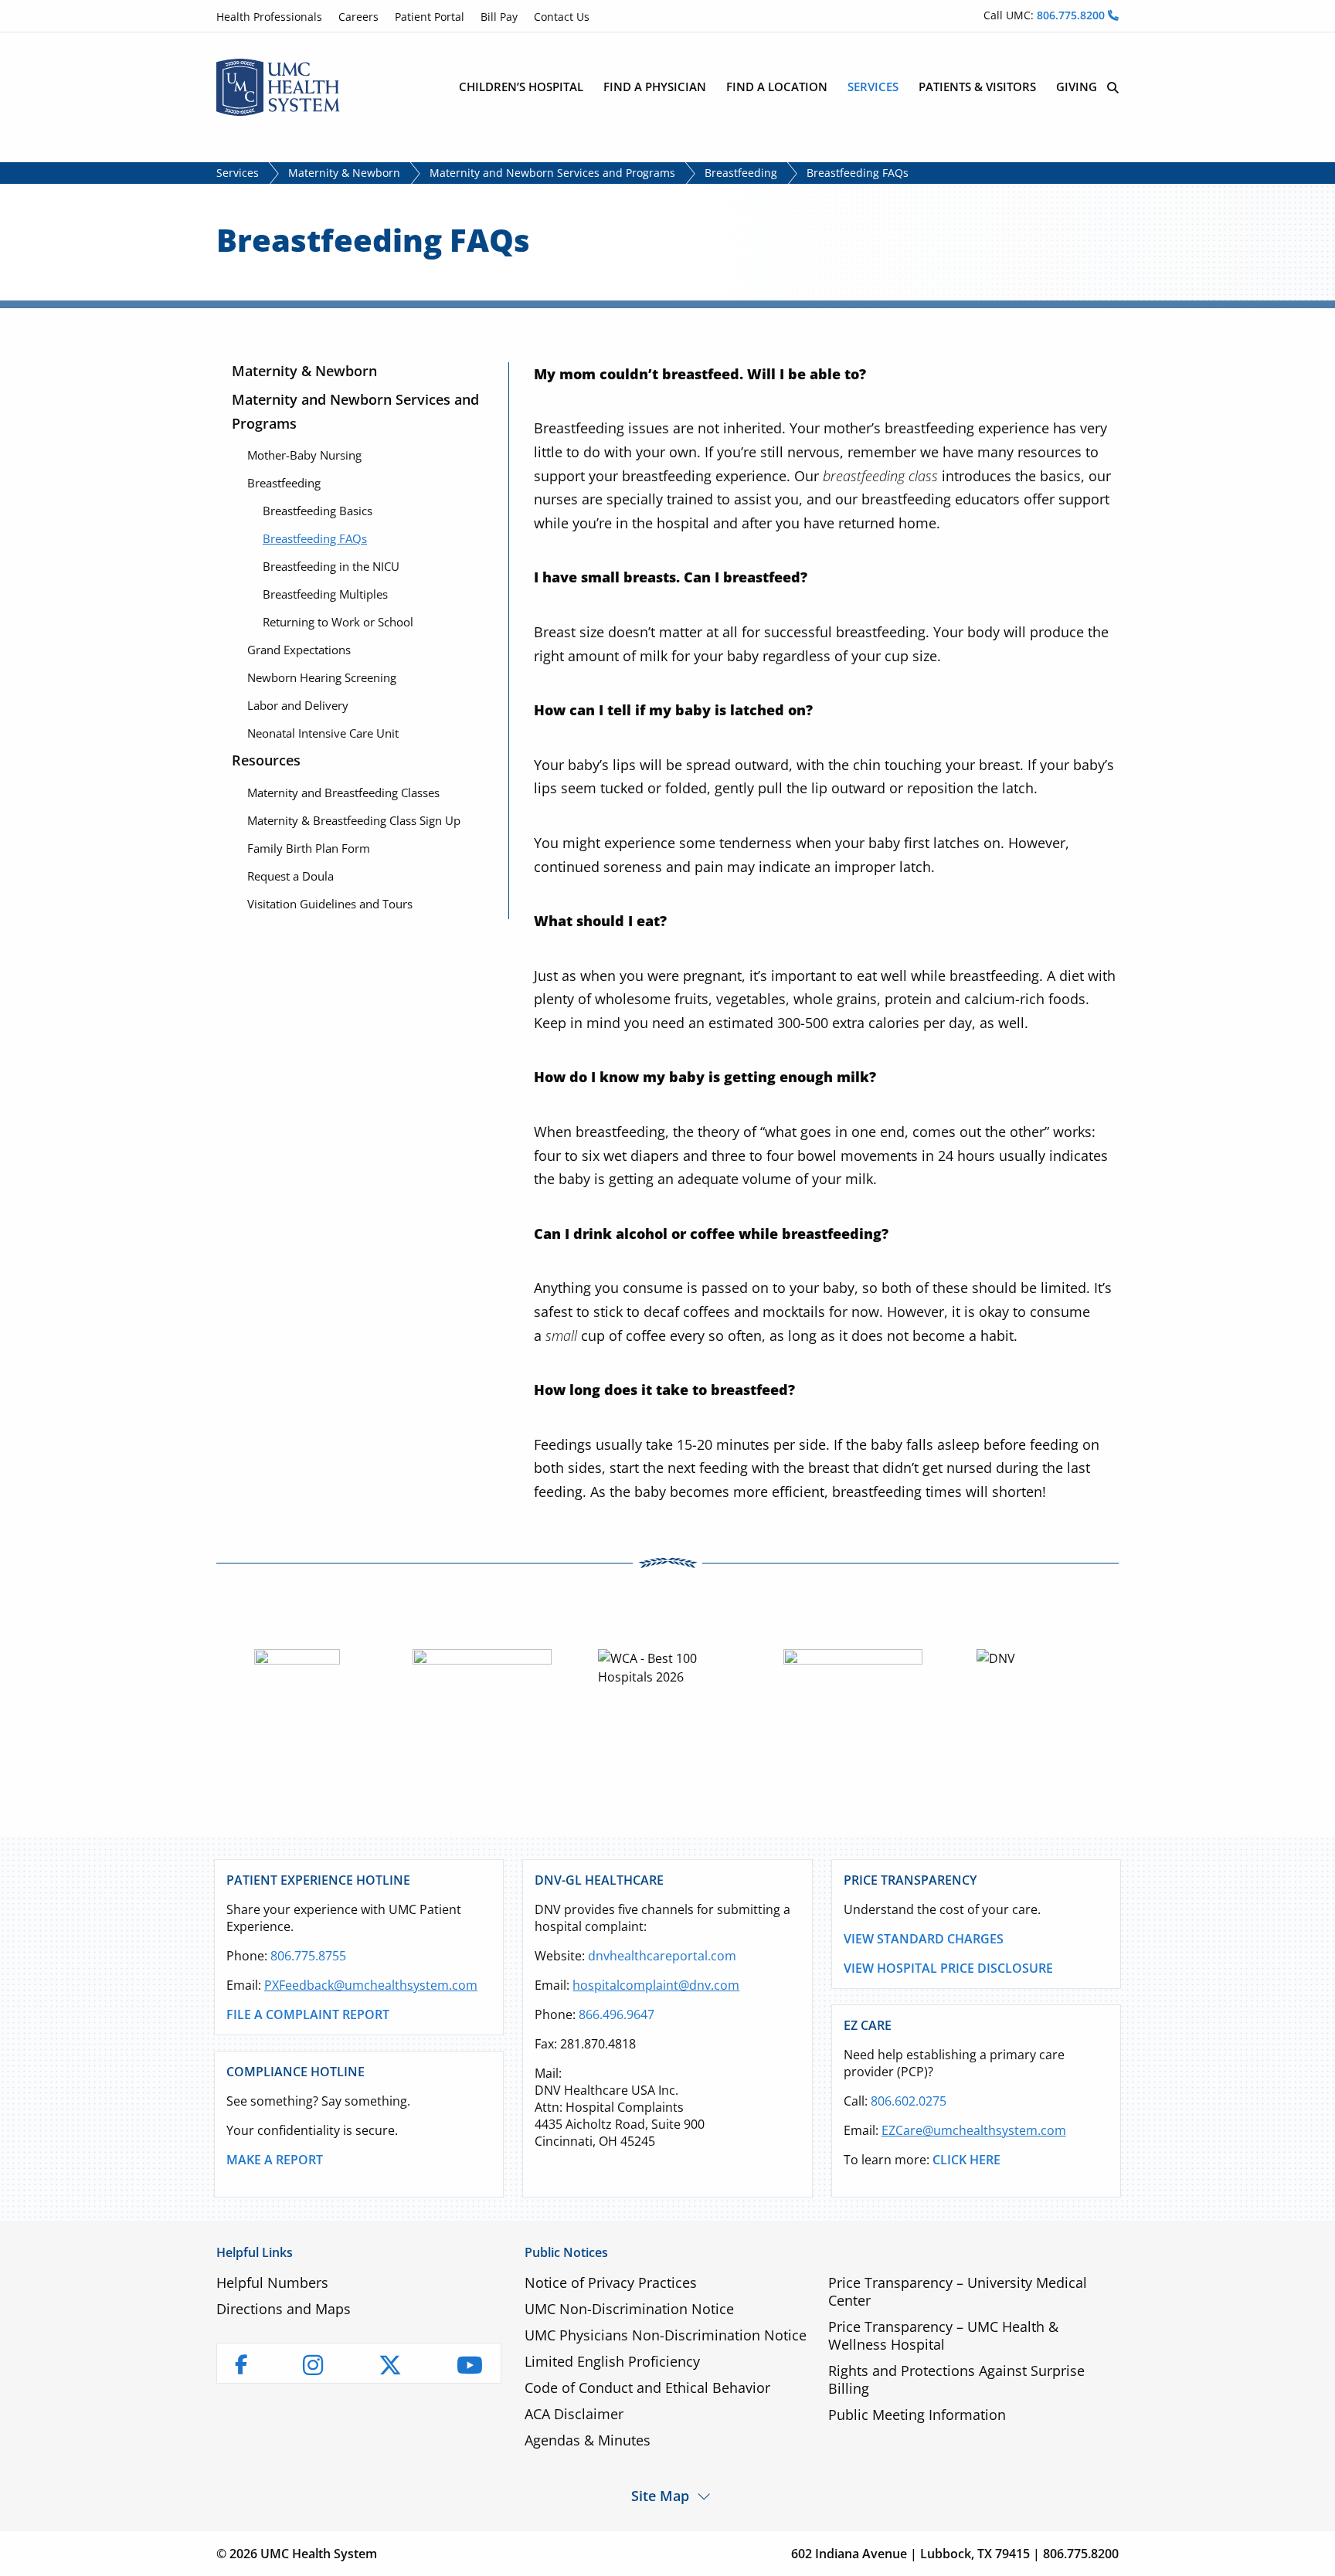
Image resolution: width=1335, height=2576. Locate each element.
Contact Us (562, 17)
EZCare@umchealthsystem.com (974, 2130)
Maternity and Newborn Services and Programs (552, 173)
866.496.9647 (617, 2014)
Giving (1077, 87)
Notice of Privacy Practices (611, 2282)
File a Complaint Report (308, 2014)
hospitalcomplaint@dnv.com (656, 1985)
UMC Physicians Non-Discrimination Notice (666, 2335)
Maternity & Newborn (344, 173)
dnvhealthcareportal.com (662, 1956)
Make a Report (275, 2160)
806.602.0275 (909, 2101)
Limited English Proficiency (612, 2361)
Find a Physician (655, 87)
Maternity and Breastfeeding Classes (343, 792)
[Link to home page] (278, 86)
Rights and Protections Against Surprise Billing (956, 2379)
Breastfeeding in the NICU (331, 566)
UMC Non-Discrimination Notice (629, 2309)
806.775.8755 (308, 1956)
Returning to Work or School (338, 622)
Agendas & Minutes (588, 2440)
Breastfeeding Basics (318, 511)
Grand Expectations (299, 650)
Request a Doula (290, 876)
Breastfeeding (741, 173)
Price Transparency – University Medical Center (958, 2291)
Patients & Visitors (977, 87)
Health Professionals (269, 17)
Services (873, 87)
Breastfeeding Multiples (325, 594)
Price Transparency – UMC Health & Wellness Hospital (943, 2335)
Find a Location (777, 87)
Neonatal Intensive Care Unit (323, 733)
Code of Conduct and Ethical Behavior (647, 2388)
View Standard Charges (924, 1939)
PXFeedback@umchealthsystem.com (371, 1985)
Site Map (660, 2495)
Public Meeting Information (917, 2415)
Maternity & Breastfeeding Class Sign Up (354, 820)
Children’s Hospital (521, 87)
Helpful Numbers (272, 2282)
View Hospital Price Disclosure (948, 1968)
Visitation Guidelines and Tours (330, 904)
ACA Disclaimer (574, 2414)
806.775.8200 (1072, 15)
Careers (358, 17)
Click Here (966, 2160)
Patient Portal (430, 17)
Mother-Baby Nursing (304, 455)
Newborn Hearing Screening (322, 677)
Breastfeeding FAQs (315, 538)
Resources (266, 760)
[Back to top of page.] (1312, 2553)
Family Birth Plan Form (309, 848)
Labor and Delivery (298, 705)
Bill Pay (499, 17)
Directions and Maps (284, 2309)
